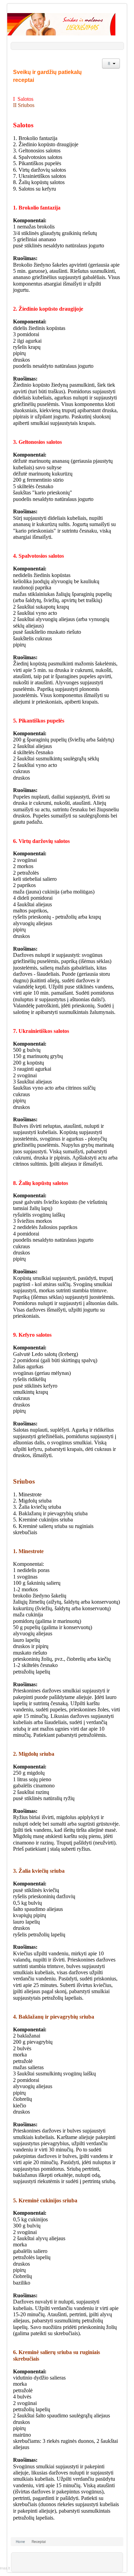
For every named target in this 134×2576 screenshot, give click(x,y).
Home (20, 2542)
